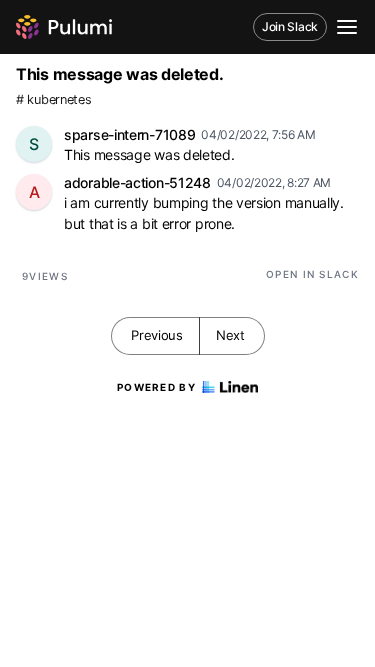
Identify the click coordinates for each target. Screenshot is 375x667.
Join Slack (290, 26)
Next (230, 335)
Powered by (156, 387)
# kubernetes (53, 99)
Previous (157, 335)
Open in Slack (312, 274)
